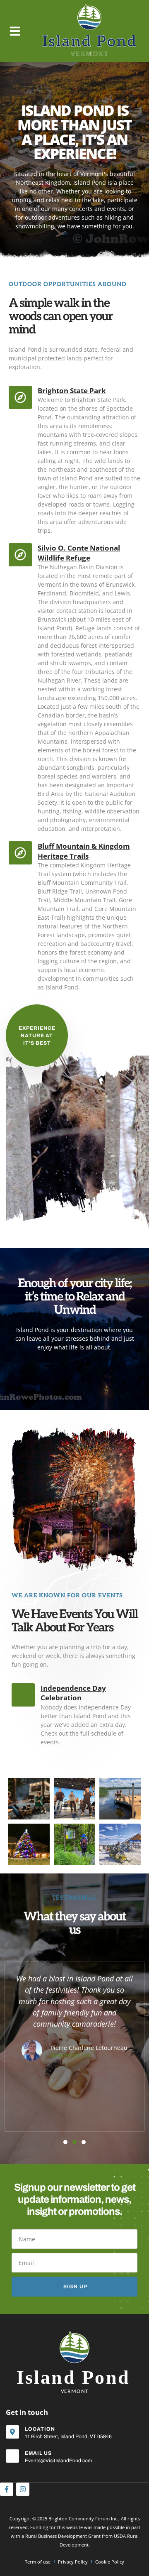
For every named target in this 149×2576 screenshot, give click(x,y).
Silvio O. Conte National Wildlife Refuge (79, 553)
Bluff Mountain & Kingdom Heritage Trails (84, 851)
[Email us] (12, 2456)
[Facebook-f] (7, 2489)
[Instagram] (23, 2489)
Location (40, 2429)
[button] (15, 31)
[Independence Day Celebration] (23, 1695)
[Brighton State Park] (20, 397)
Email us (38, 2453)
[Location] (12, 2432)
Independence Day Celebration (73, 1693)
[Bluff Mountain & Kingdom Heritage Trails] (20, 853)
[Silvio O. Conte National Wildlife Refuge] (20, 555)
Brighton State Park (72, 391)
